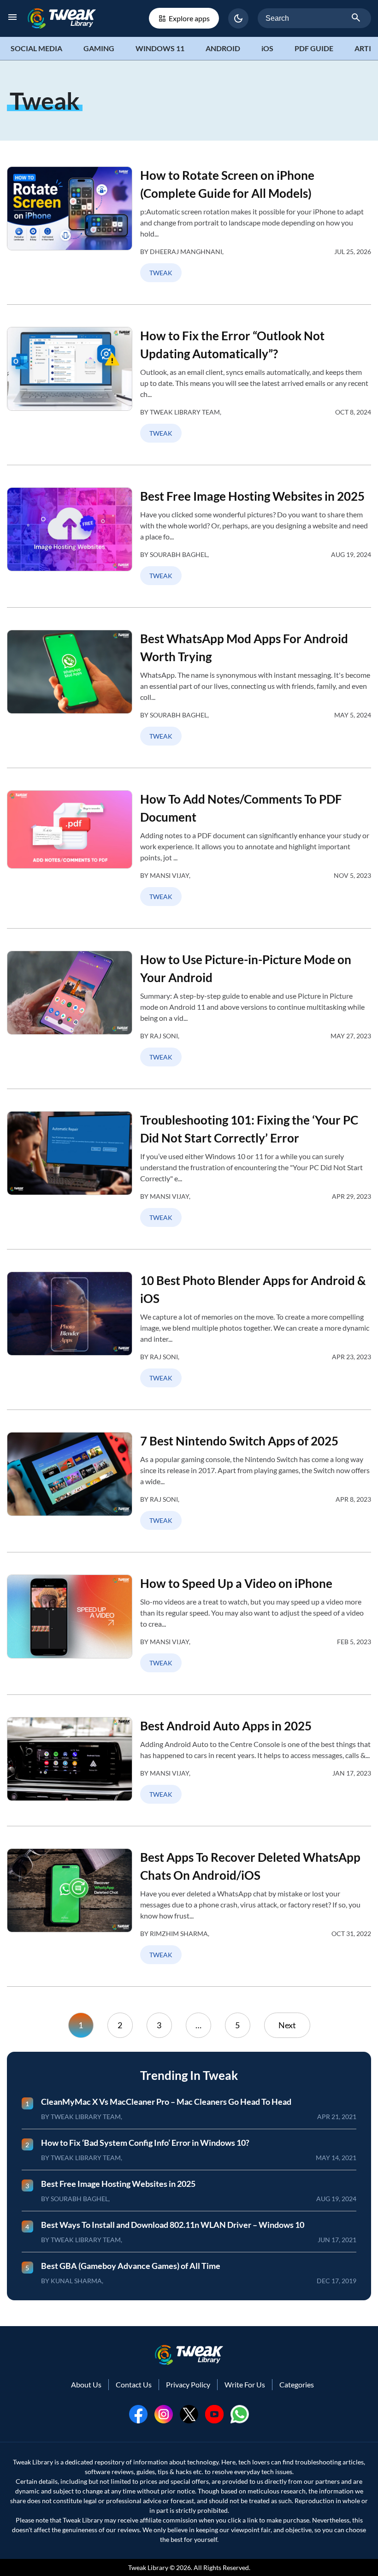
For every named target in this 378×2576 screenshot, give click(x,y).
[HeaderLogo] (62, 18)
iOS (267, 48)
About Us (86, 2384)
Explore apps (189, 18)
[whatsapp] (240, 2413)
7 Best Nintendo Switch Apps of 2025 (239, 1441)
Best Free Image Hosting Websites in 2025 (252, 496)
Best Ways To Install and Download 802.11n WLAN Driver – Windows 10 (173, 2225)
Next (287, 2025)
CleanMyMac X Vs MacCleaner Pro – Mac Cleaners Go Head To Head (166, 2102)
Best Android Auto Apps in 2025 (226, 1726)
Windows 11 (160, 48)
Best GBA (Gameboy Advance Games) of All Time (131, 2266)
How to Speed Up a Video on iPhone (236, 1583)
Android (223, 48)
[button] (238, 18)
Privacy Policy (188, 2384)
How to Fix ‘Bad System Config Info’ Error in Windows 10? (145, 2143)
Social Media (36, 48)
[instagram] (164, 2413)
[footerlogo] (189, 2355)
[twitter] (189, 2413)
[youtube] (214, 2413)
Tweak (161, 273)
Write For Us (245, 2384)
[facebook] (138, 2413)
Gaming (99, 48)
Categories (297, 2384)
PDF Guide (314, 48)
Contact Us (134, 2384)
